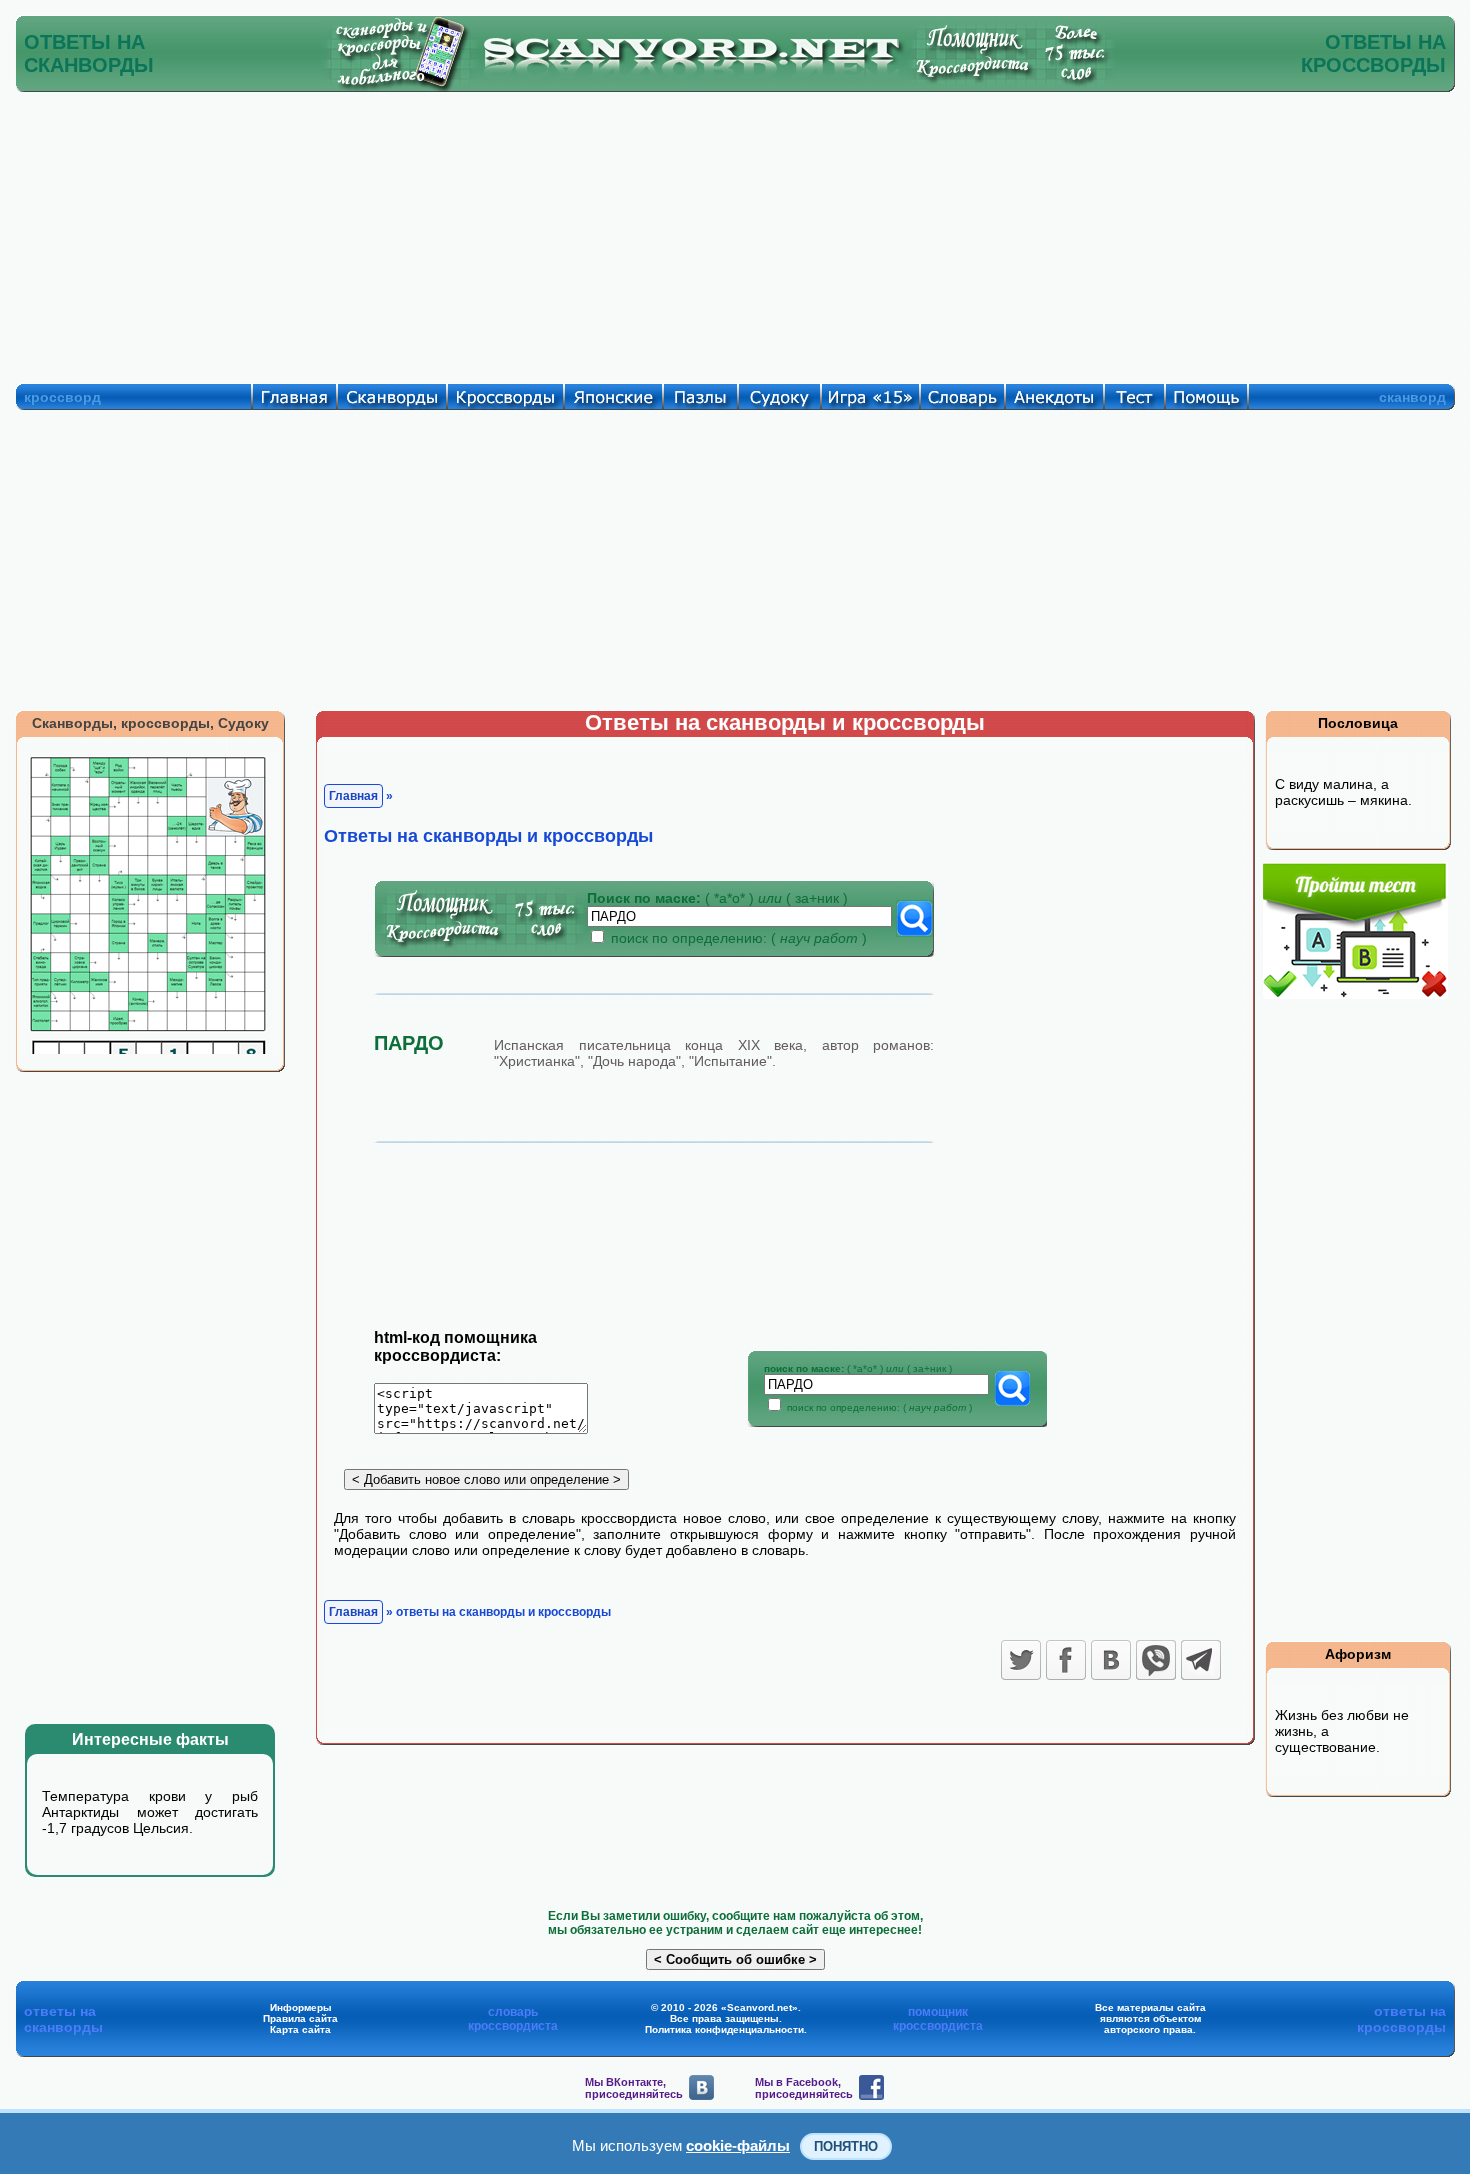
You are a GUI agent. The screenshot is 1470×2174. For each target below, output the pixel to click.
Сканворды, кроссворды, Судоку (150, 723)
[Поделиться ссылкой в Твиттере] (1021, 1660)
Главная (353, 796)
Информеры (301, 2007)
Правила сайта (300, 2018)
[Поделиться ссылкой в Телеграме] (1201, 1660)
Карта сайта (300, 2029)
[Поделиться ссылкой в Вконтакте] (1111, 1660)
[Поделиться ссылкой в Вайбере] (1156, 1660)
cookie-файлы (738, 2145)
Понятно (846, 2146)
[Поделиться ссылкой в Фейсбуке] (1066, 1660)
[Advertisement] (735, 233)
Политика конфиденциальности (724, 2029)
